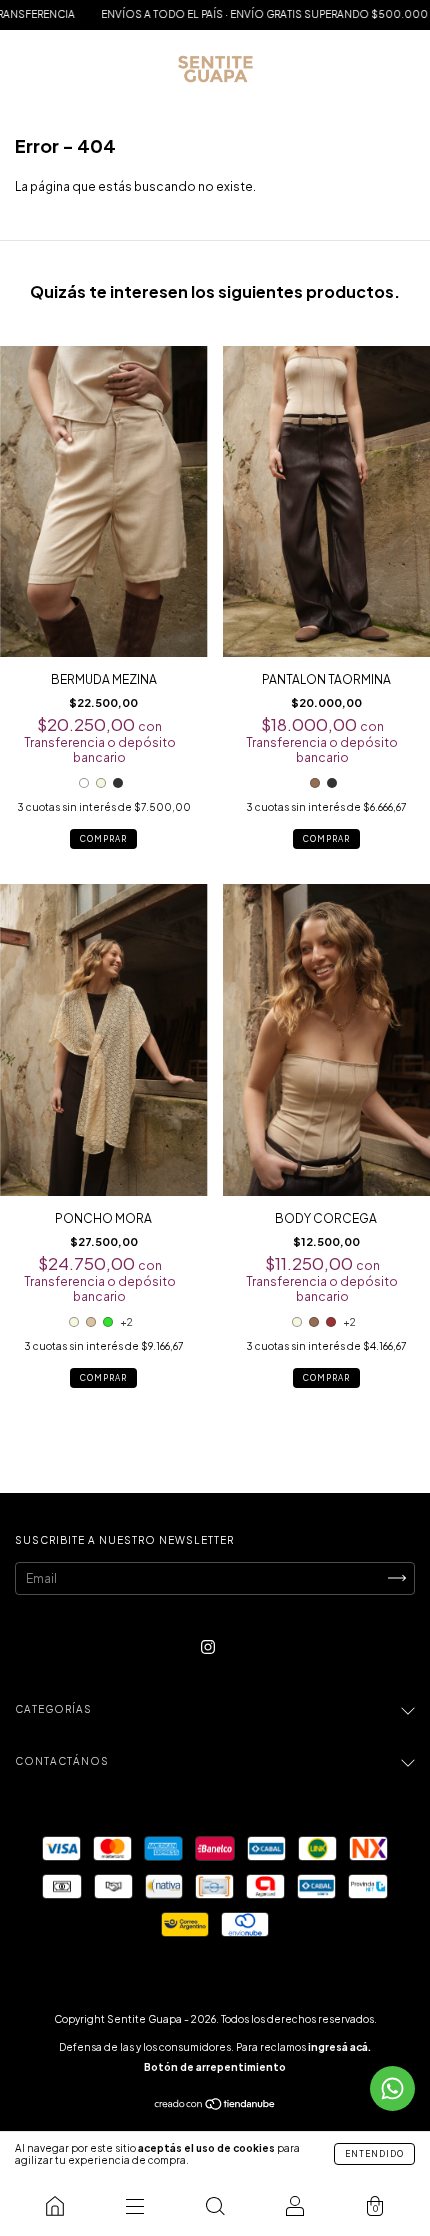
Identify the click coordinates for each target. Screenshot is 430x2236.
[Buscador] (215, 2206)
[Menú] (135, 2206)
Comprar (103, 839)
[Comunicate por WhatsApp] (392, 2088)
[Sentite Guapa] (55, 2206)
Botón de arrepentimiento (215, 2067)
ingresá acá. (339, 2047)
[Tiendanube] (215, 2105)
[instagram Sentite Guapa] (208, 1646)
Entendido (374, 2154)
